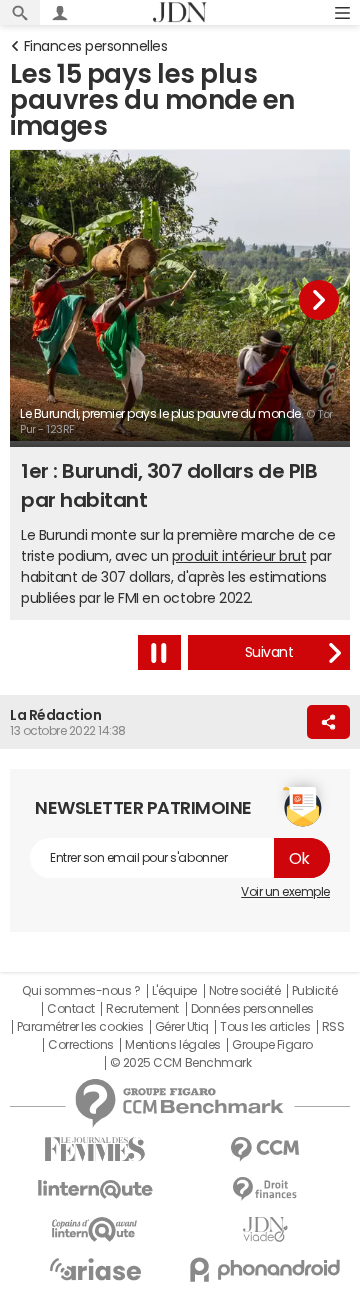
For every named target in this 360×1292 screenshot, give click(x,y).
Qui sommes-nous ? (81, 991)
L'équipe (174, 991)
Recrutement (142, 1009)
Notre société (245, 991)
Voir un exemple (285, 892)
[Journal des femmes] (95, 1149)
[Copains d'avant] (95, 1229)
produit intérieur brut (239, 556)
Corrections (81, 1045)
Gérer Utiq (182, 1027)
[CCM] (265, 1149)
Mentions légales (172, 1045)
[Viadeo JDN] (265, 1229)
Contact (71, 1009)
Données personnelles (252, 1009)
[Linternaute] (95, 1189)
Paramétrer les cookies (80, 1027)
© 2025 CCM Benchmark (180, 1063)
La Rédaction (55, 715)
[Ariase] (95, 1269)
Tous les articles (265, 1027)
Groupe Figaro (272, 1045)
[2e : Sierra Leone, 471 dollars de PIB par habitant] (269, 652)
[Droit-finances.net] (265, 1189)
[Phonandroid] (265, 1269)
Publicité (315, 991)
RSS (333, 1027)
